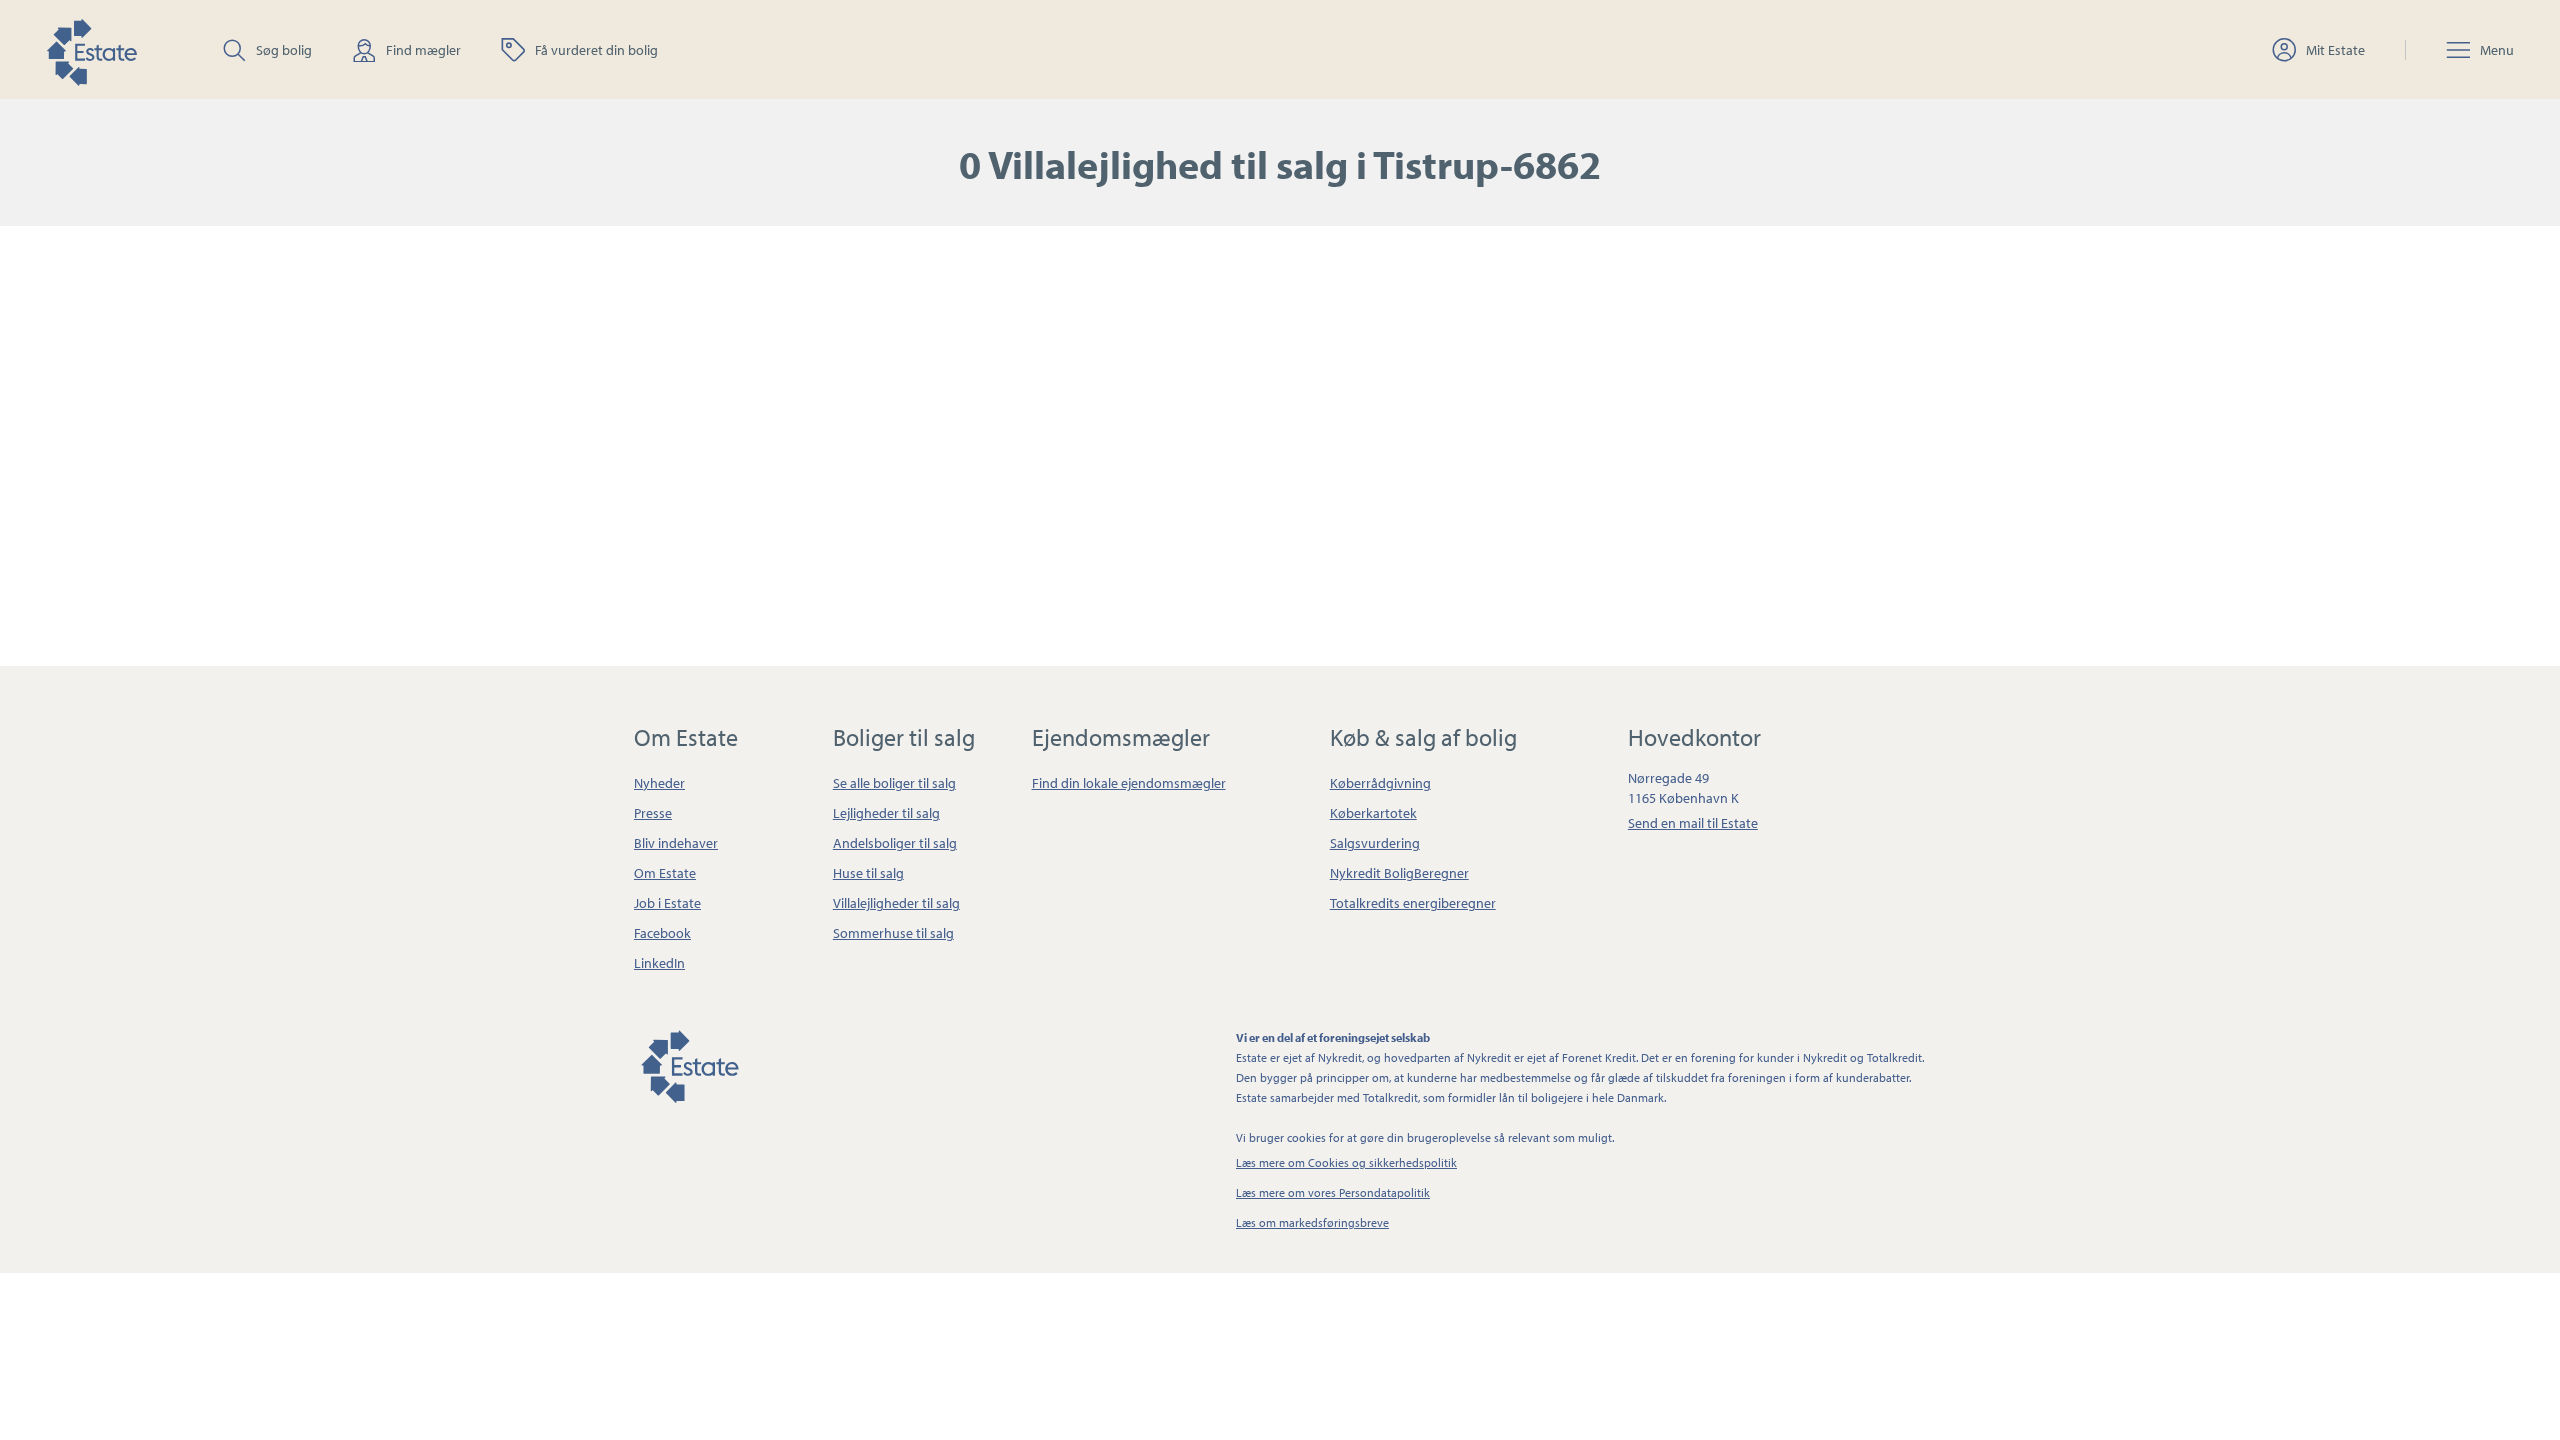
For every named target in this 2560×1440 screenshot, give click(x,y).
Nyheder (659, 783)
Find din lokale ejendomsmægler (1129, 783)
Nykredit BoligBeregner (1399, 873)
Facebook (662, 933)
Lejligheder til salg (886, 813)
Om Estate (665, 873)
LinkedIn (659, 963)
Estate (689, 1063)
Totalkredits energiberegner (1413, 903)
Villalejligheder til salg (896, 903)
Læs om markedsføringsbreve (1312, 1222)
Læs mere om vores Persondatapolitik (1333, 1192)
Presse (653, 813)
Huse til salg (868, 873)
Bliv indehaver (676, 843)
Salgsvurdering (1375, 843)
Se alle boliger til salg (894, 783)
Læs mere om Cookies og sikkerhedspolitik (1346, 1162)
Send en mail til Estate (1693, 823)
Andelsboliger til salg (895, 843)
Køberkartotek (1373, 813)
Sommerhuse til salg (893, 933)
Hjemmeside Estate (91, 49)
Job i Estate (667, 903)
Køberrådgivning (1380, 783)
